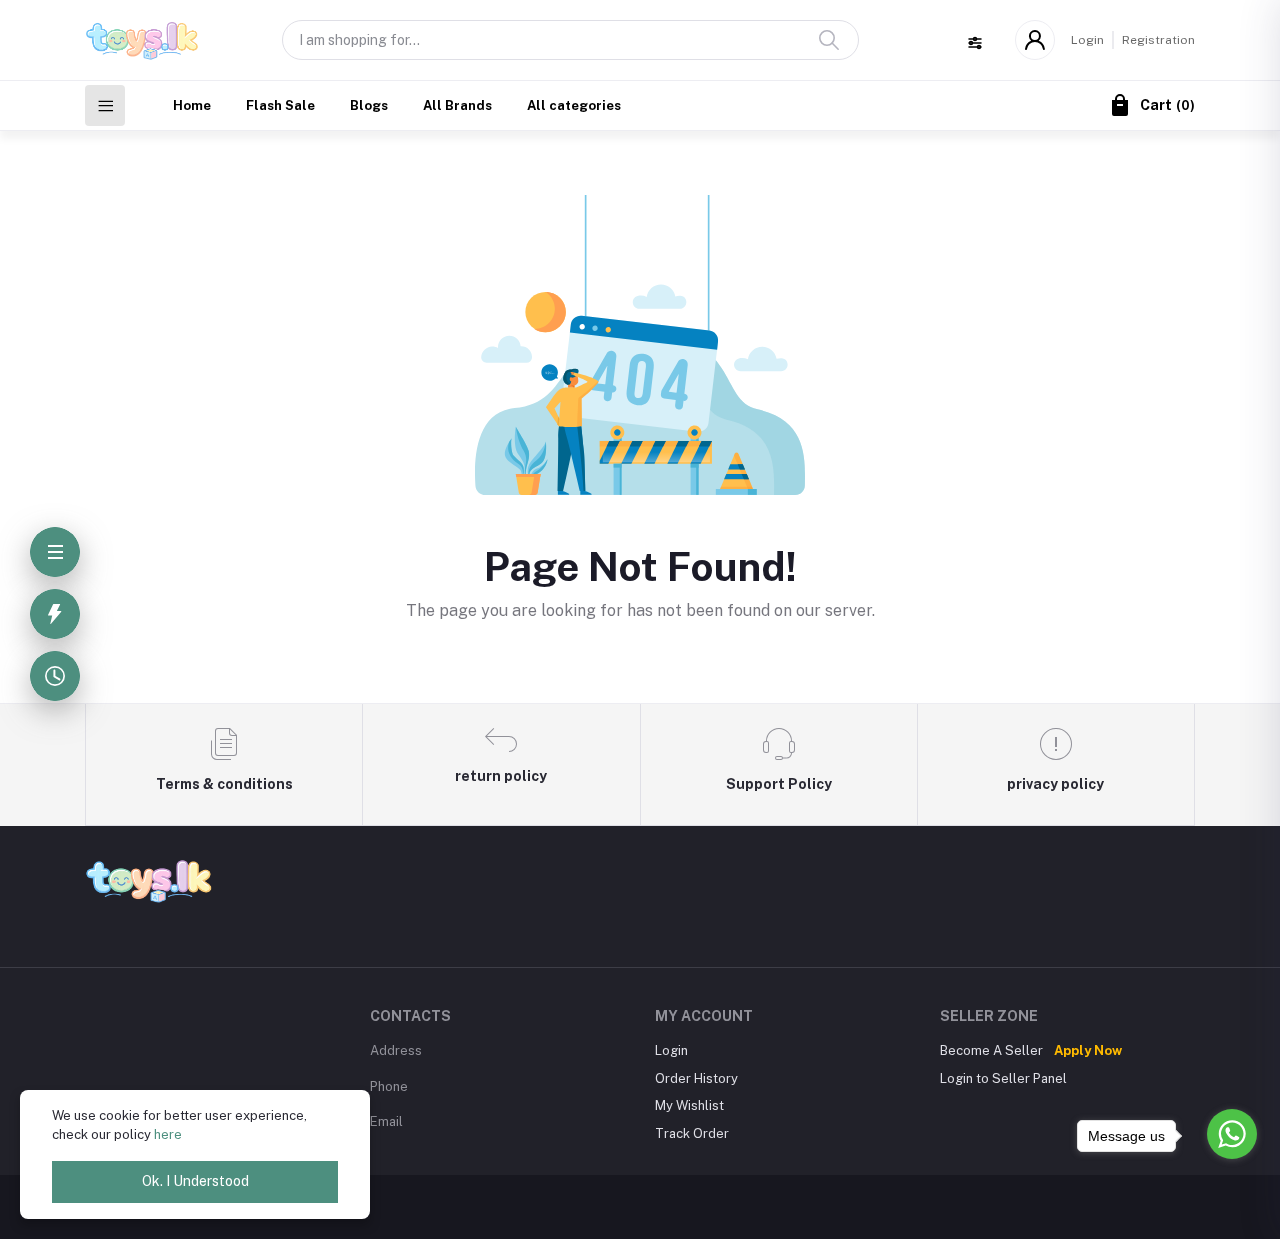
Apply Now (1088, 1050)
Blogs (369, 105)
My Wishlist (689, 1105)
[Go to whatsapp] (1232, 1134)
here (168, 1134)
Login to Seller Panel (1003, 1078)
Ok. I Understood (195, 1181)
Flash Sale (280, 105)
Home (192, 105)
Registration (1158, 40)
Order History (696, 1078)
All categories (574, 105)
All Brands (457, 105)
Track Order (692, 1133)
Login (1087, 40)
